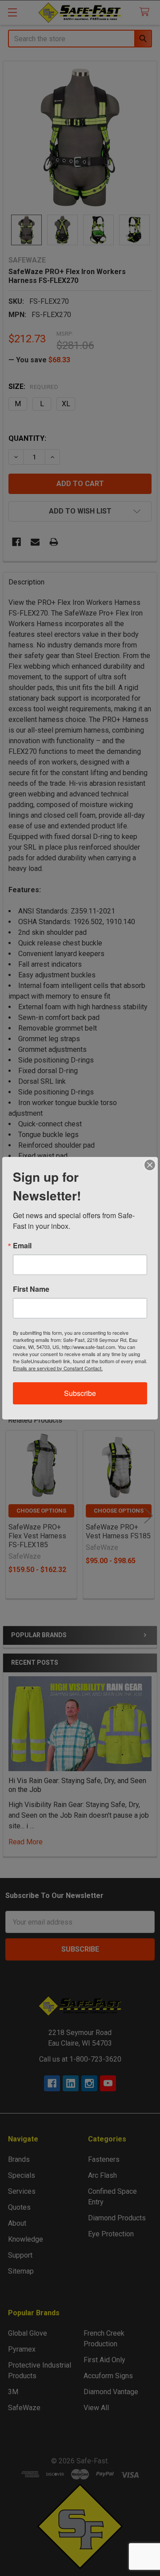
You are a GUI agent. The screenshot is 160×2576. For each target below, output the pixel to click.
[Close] (150, 1165)
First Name (31, 1289)
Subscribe (80, 1393)
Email (22, 1246)
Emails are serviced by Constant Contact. (58, 1368)
